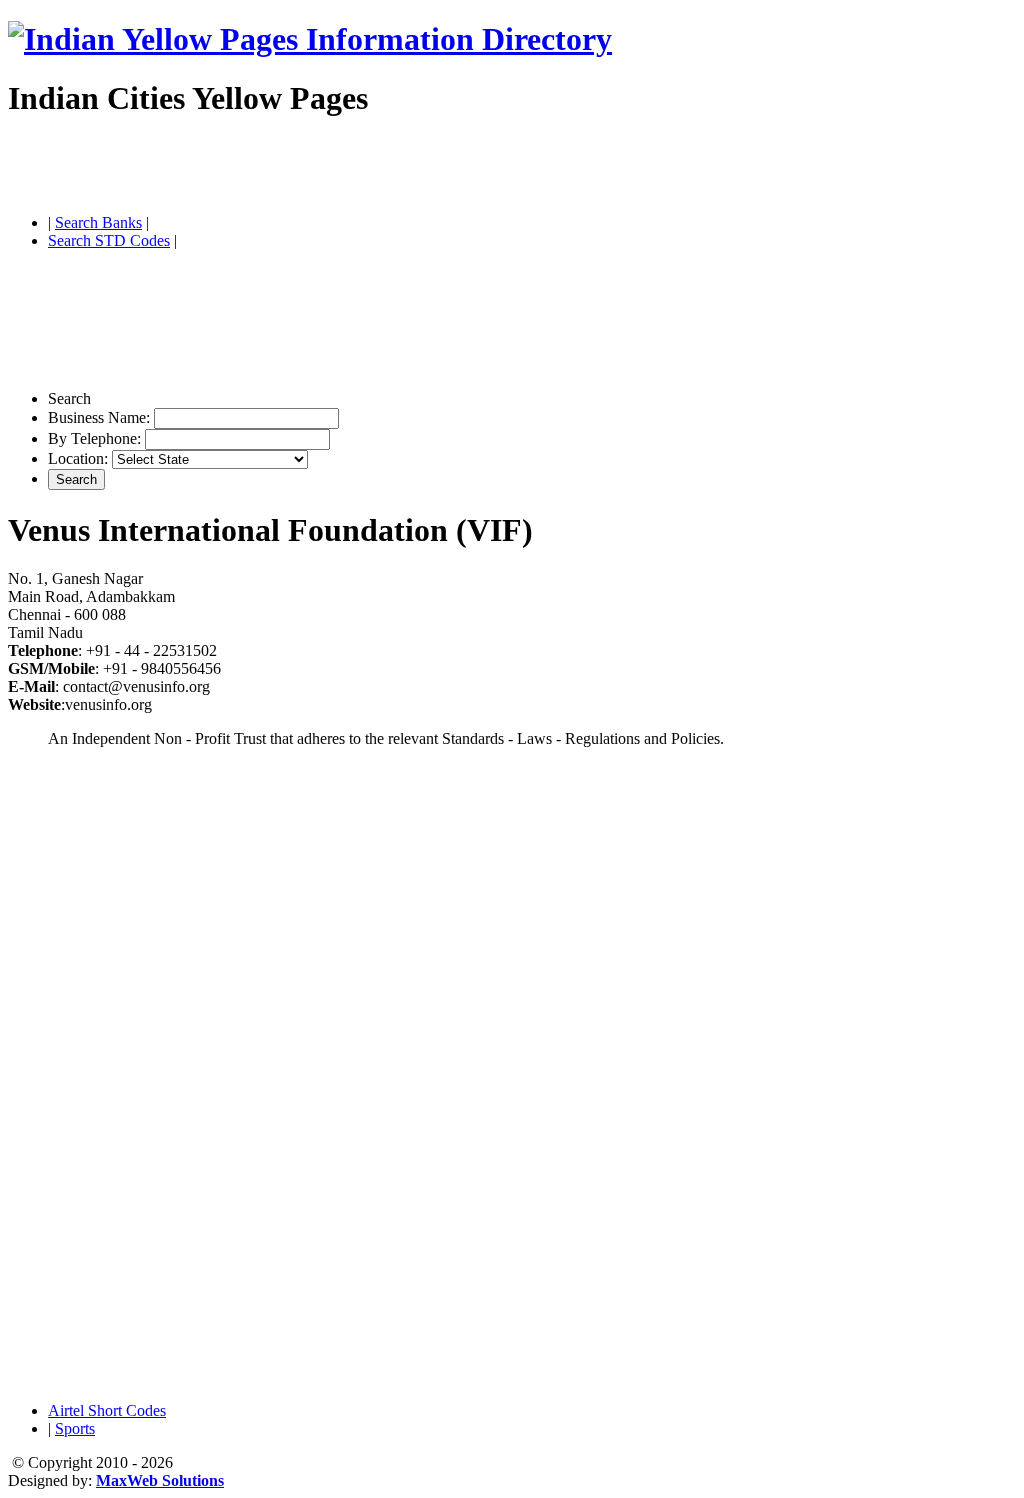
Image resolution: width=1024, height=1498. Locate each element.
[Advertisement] (242, 168)
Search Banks (98, 222)
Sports (75, 1428)
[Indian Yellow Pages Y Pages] (310, 39)
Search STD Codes (109, 240)
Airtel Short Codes (107, 1410)
